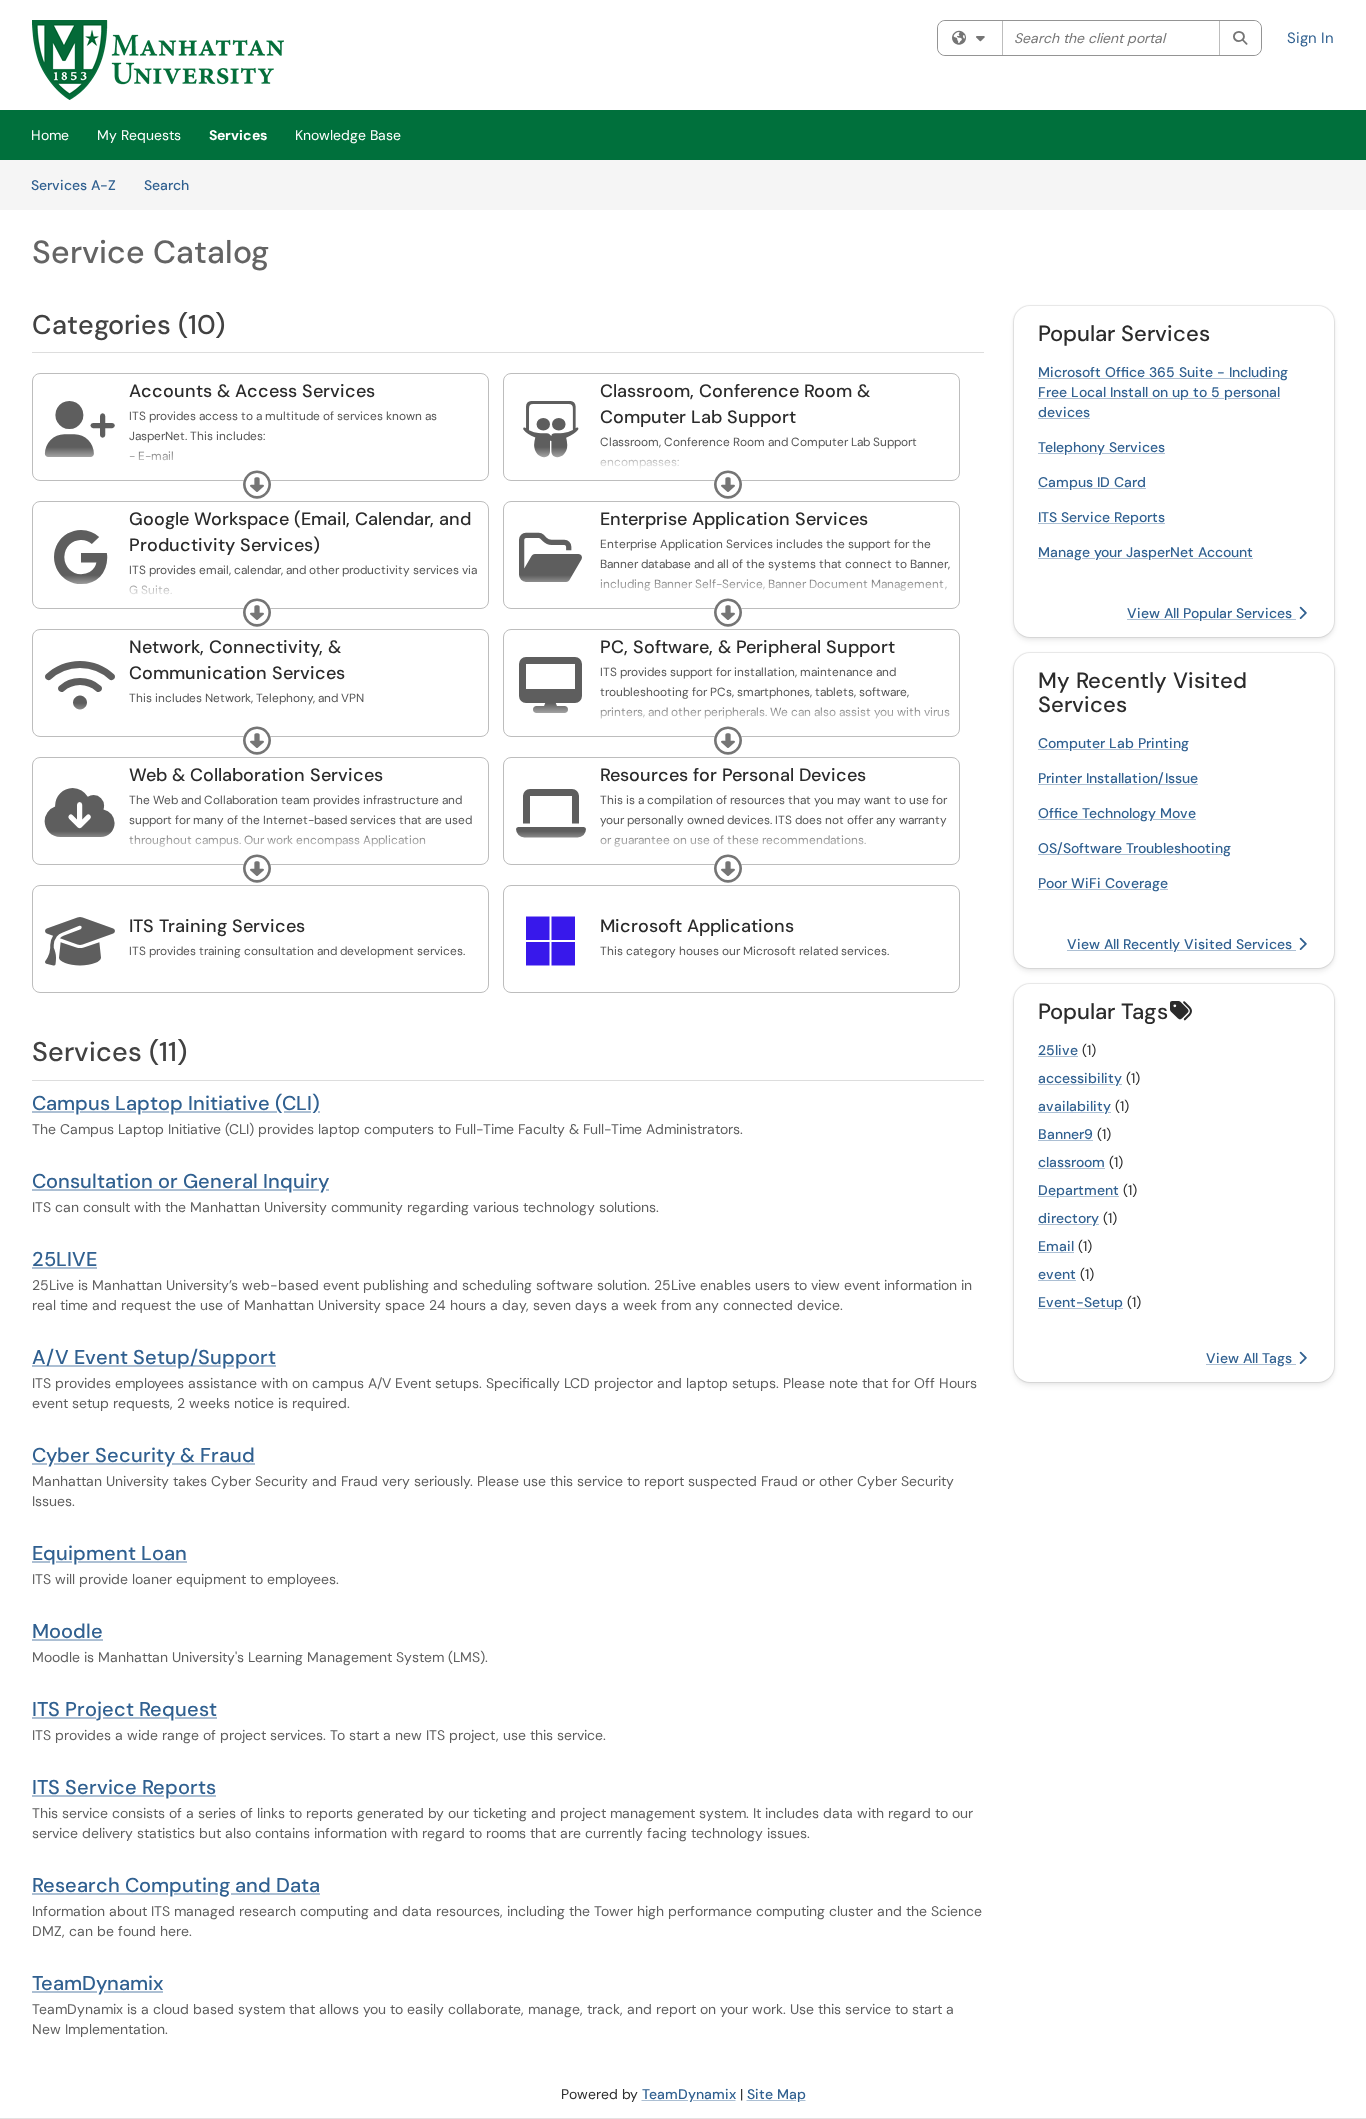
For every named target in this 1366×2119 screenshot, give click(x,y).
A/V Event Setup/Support (154, 1357)
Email (1056, 1246)
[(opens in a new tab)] (158, 60)
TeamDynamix (97, 1983)
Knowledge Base (348, 135)
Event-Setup (1080, 1302)
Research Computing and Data (176, 1885)
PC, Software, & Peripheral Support (747, 647)
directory (1068, 1218)
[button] (257, 485)
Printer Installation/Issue (1118, 778)
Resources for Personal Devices (733, 775)
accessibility (1080, 1078)
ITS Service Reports (124, 1787)
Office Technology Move (1117, 813)
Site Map (776, 2094)
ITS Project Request (124, 1709)
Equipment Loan (109, 1553)
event (1057, 1274)
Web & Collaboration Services (256, 775)
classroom (1071, 1162)
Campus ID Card (1092, 482)
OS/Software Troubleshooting (1134, 848)
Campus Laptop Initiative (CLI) (176, 1103)
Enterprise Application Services (734, 519)
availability (1074, 1106)
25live (1058, 1050)
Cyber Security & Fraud (143, 1455)
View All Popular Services (1211, 613)
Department (1078, 1190)
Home (50, 135)
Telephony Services (1101, 447)
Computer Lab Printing (1113, 743)
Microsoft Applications (697, 926)
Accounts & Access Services (252, 391)
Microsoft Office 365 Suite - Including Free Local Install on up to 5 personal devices (1163, 392)
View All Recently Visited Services (1181, 944)
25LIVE (64, 1259)
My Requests (139, 135)
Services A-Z (73, 185)
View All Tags (1251, 1358)
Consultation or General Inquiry (180, 1181)
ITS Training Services (217, 926)
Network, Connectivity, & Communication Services (237, 660)
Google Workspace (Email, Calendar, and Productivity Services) (300, 532)
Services (238, 135)
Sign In (1310, 38)
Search (173, 184)
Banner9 (1065, 1134)
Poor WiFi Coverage (1103, 883)
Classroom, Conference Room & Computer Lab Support (735, 404)
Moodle (67, 1631)
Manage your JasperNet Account (1145, 552)
